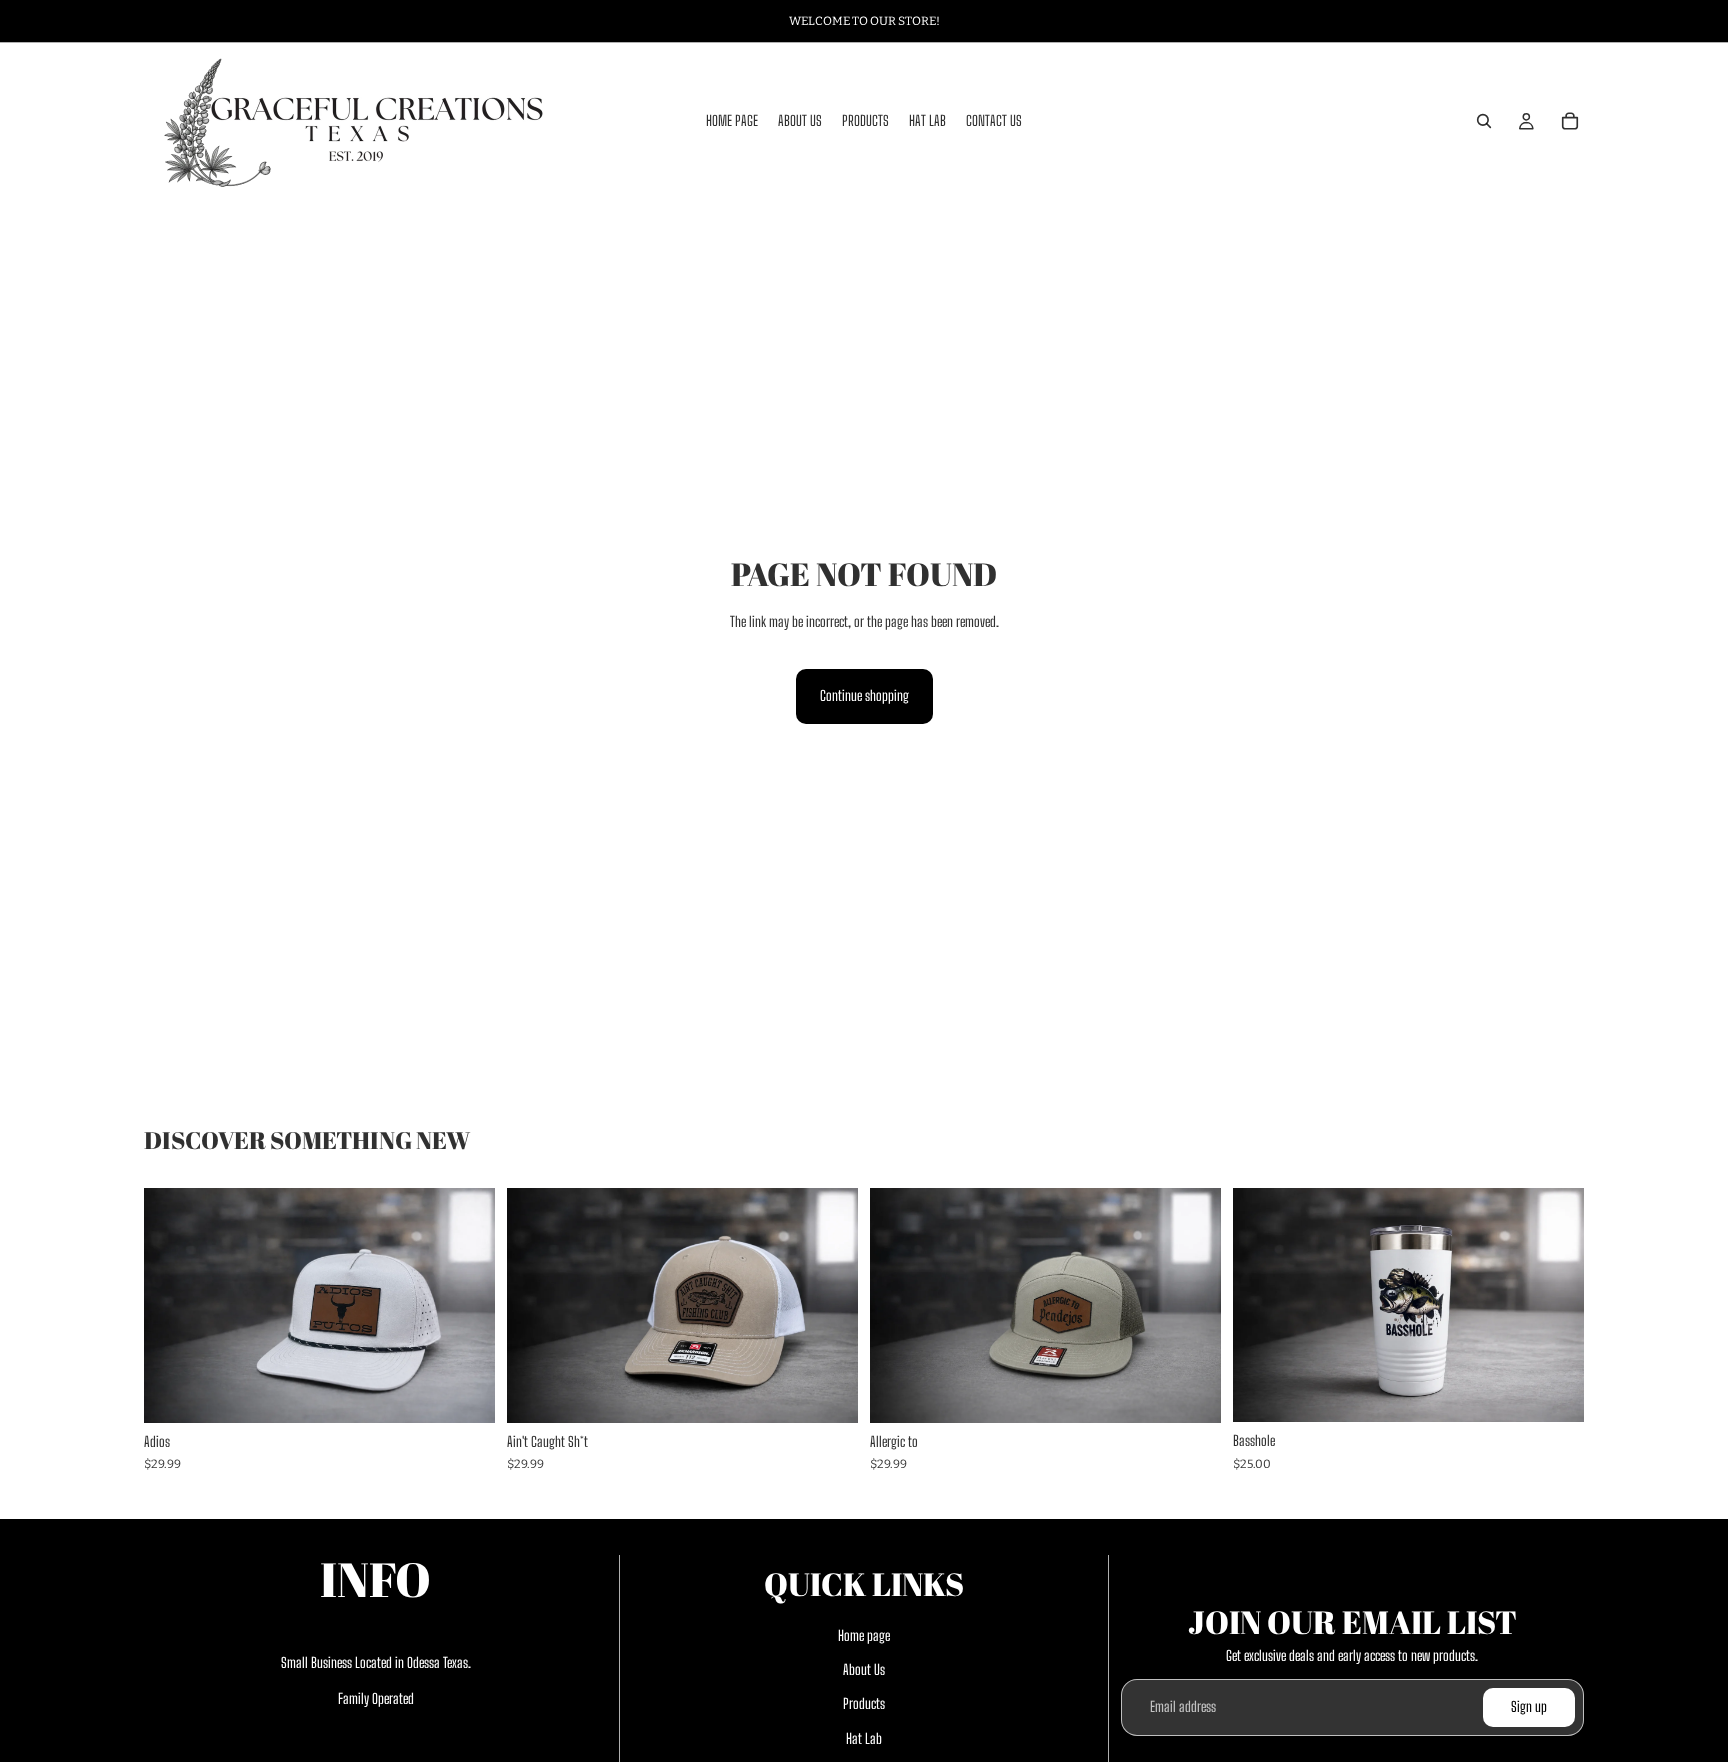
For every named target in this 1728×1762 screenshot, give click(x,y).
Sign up (1529, 1707)
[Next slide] (473, 1305)
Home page (864, 1635)
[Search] (1484, 121)
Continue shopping (864, 695)
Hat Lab (864, 1738)
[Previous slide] (166, 1305)
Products (864, 1704)
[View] (464, 1392)
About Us (864, 1669)
